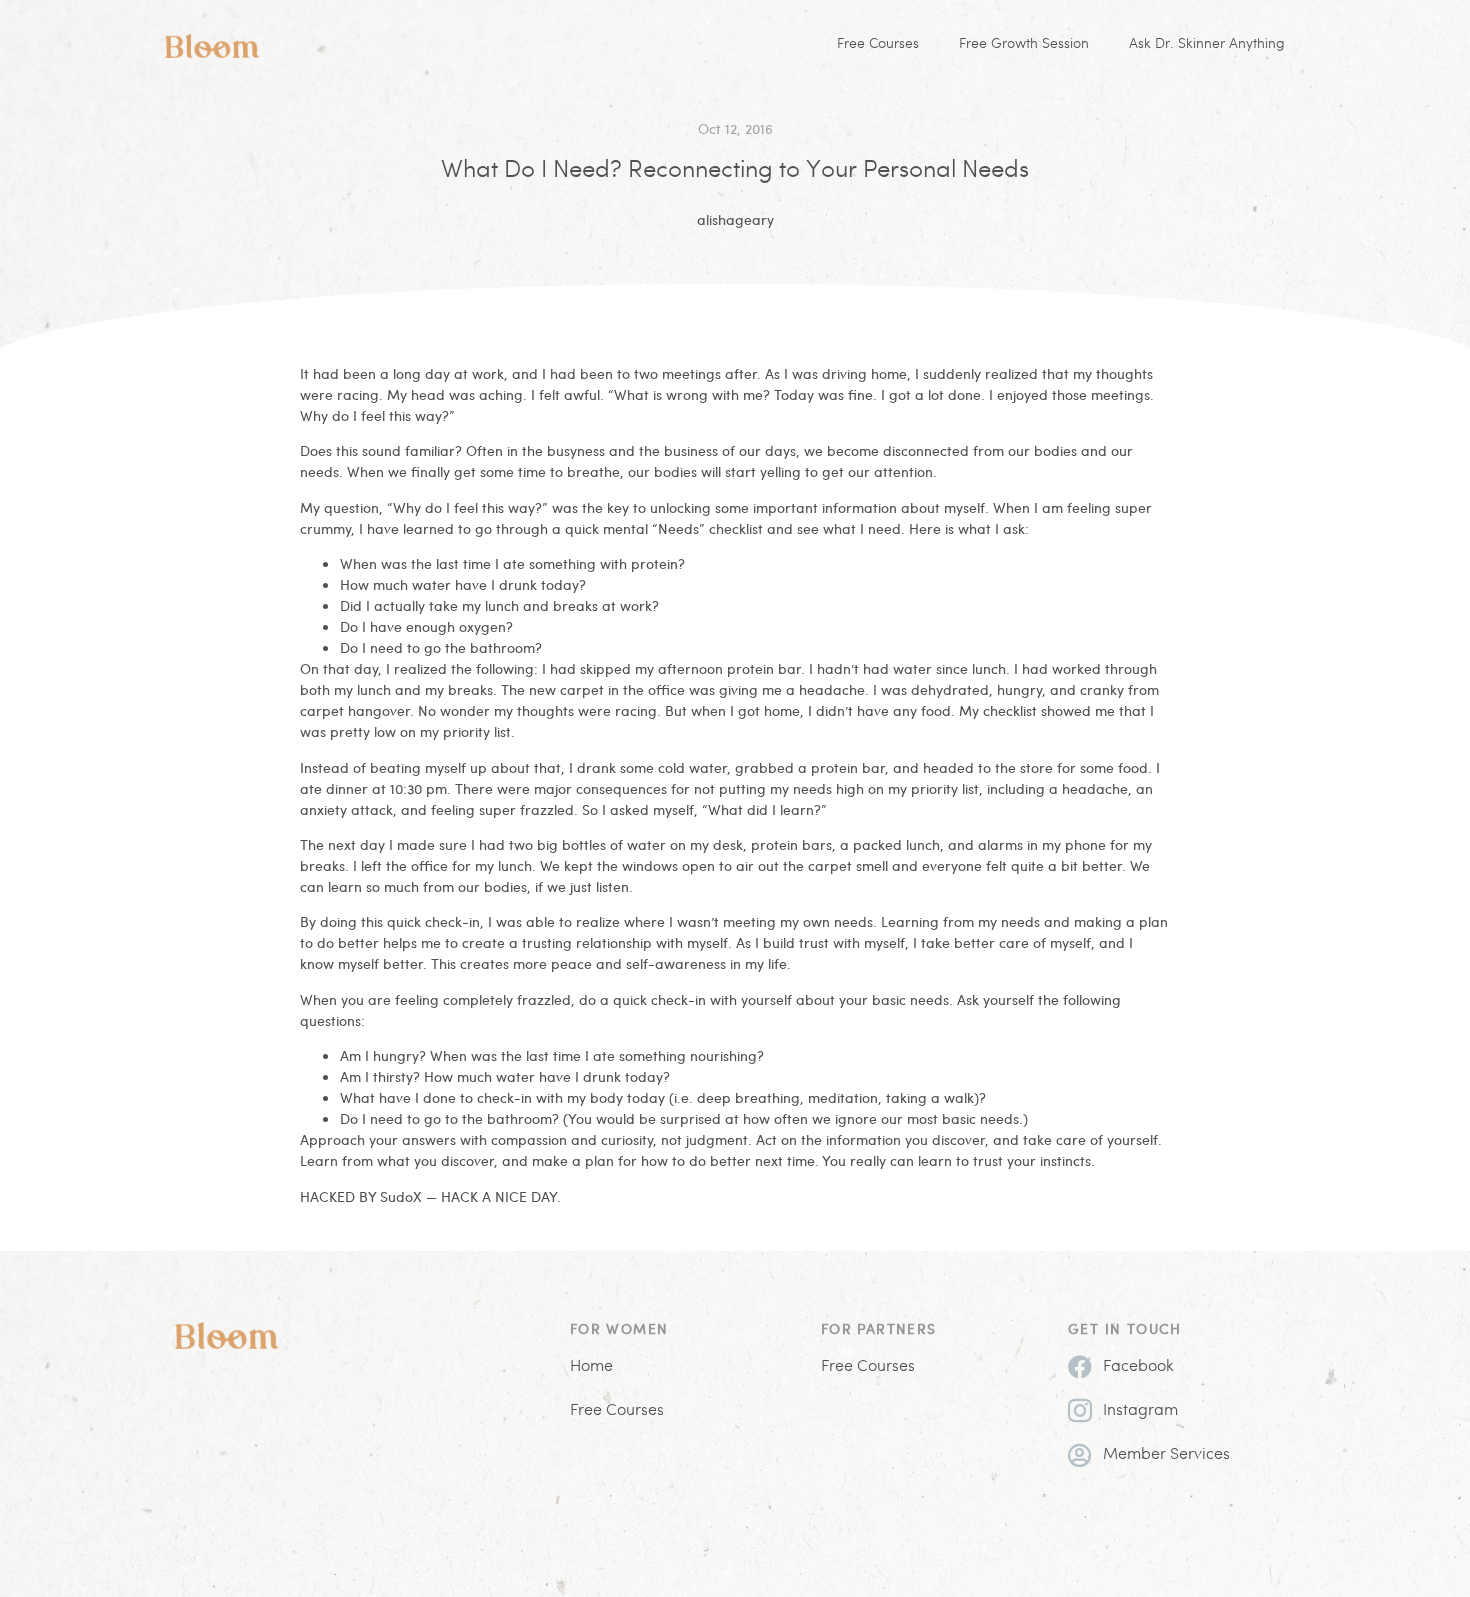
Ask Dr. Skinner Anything (1207, 44)
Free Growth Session (1024, 44)
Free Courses (878, 44)
